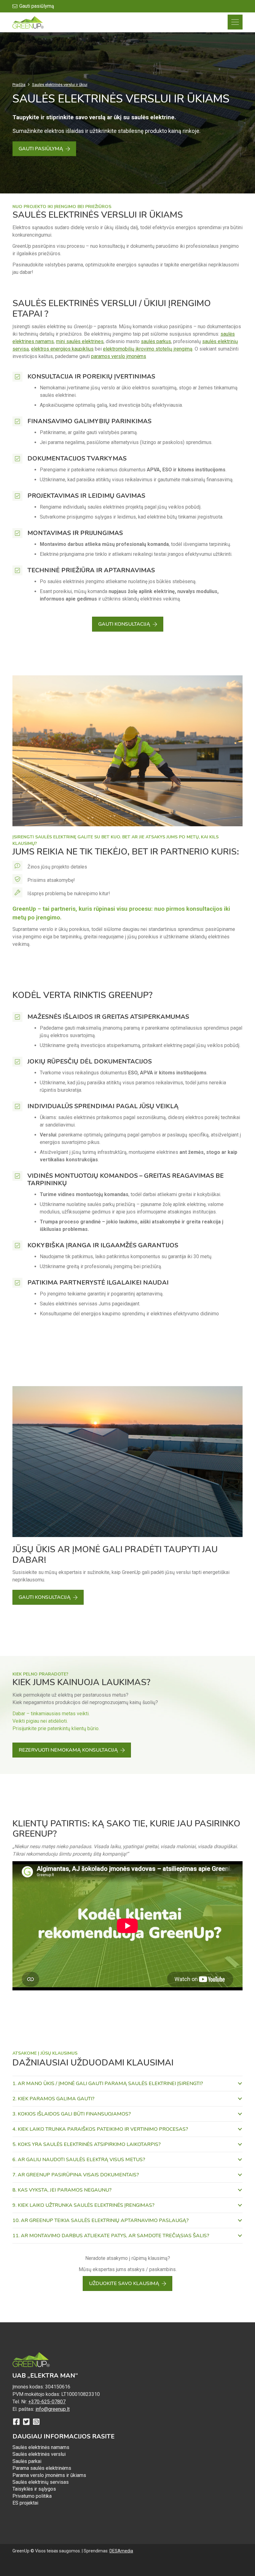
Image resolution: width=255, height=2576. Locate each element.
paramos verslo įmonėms (119, 356)
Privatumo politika (32, 2496)
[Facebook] (16, 2422)
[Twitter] (26, 2422)
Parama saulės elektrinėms (42, 2468)
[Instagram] (36, 2422)
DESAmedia (121, 2551)
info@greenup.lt (53, 2409)
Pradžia (19, 85)
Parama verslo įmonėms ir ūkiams (49, 2475)
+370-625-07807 (47, 2402)
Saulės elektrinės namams (41, 2447)
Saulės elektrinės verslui (39, 2454)
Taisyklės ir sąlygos (34, 2489)
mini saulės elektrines (80, 341)
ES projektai (25, 2503)
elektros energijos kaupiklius (62, 349)
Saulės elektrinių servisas (41, 2482)
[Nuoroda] (28, 22)
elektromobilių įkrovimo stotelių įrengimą (148, 349)
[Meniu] (235, 22)
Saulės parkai (27, 2461)
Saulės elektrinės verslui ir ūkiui (60, 85)
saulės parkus (156, 341)
